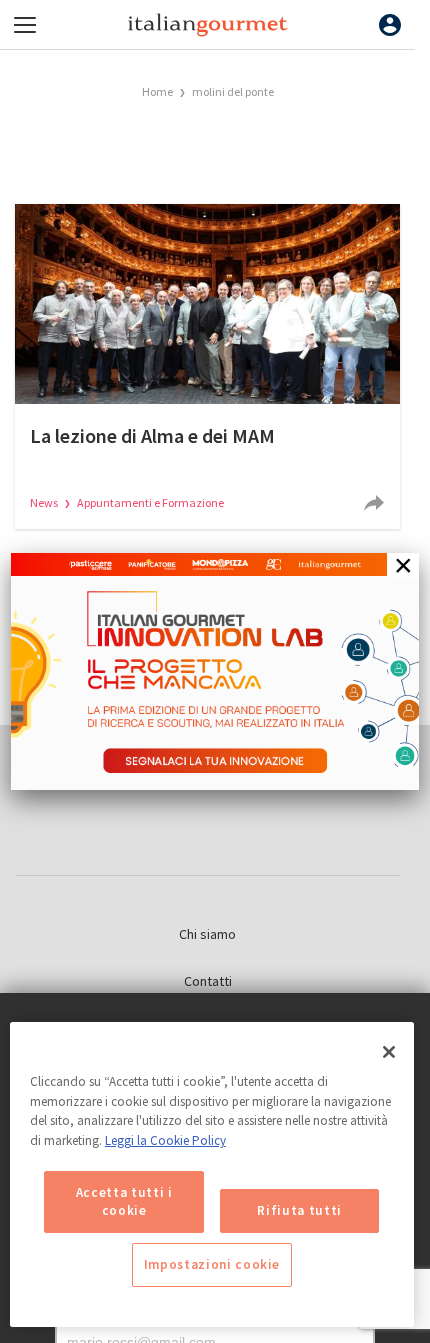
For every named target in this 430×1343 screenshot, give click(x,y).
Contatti (208, 981)
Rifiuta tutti (299, 1210)
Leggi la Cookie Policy (165, 1140)
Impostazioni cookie (212, 1264)
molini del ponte (233, 91)
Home (157, 91)
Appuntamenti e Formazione (150, 502)
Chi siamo (207, 934)
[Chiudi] (389, 1052)
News (45, 502)
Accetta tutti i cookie (124, 1201)
